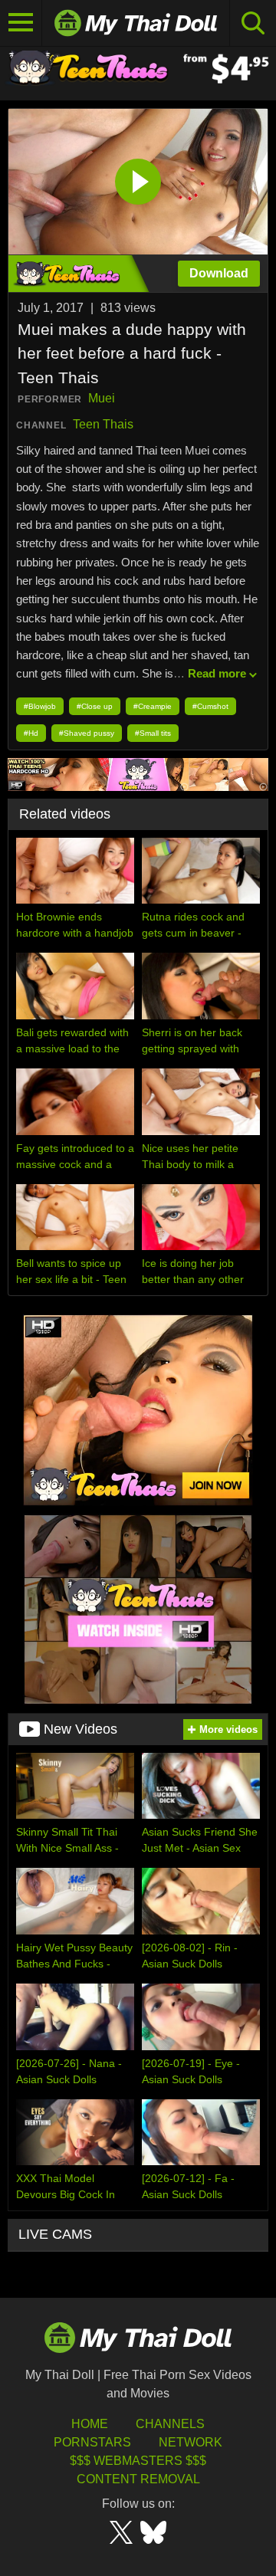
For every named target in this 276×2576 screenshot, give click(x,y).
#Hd (31, 733)
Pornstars (92, 2442)
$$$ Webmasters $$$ (138, 2461)
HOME (90, 2424)
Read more (217, 673)
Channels (170, 2424)
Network (191, 2442)
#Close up (95, 706)
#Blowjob (40, 706)
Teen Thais (103, 424)
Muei (102, 398)
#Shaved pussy (87, 733)
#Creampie (153, 706)
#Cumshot (210, 706)
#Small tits (153, 733)
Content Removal (138, 2479)
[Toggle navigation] (21, 23)
